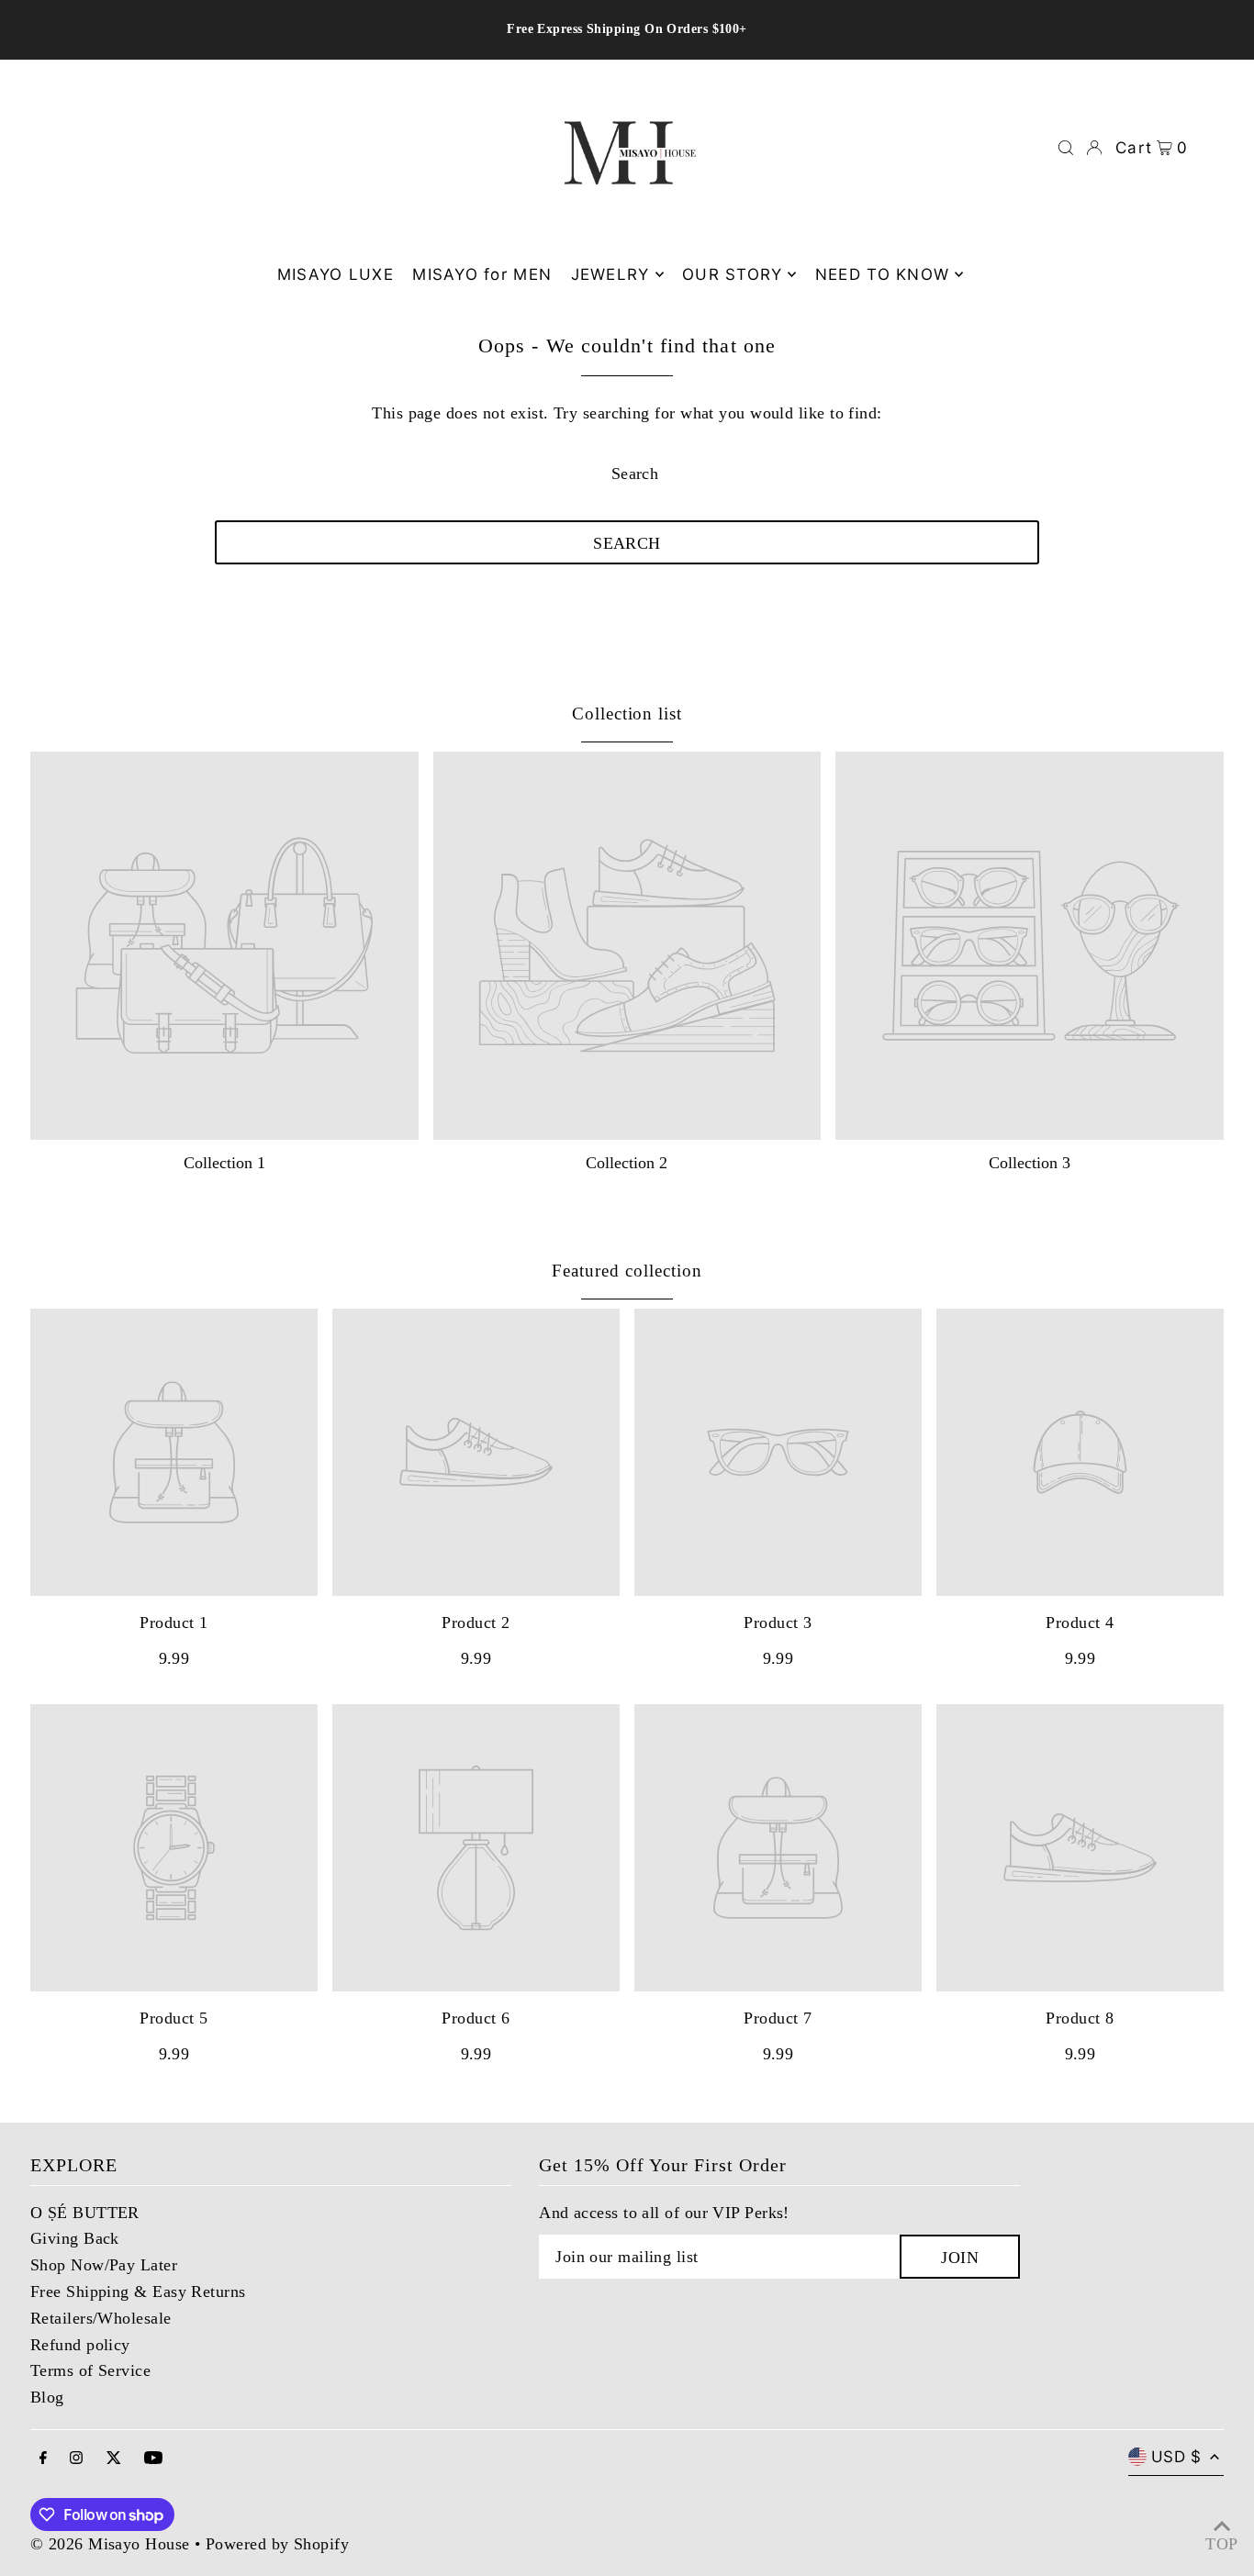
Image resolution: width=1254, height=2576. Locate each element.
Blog (47, 2397)
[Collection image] (224, 946)
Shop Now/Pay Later (104, 2265)
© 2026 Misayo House (110, 2544)
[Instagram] (76, 2459)
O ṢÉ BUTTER (85, 2213)
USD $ (1176, 2457)
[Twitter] (114, 2459)
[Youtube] (153, 2459)
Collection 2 (627, 1163)
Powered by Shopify (277, 2544)
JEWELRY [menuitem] (610, 274)
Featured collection (627, 1271)
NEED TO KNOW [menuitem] (882, 274)
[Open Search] (1066, 148)
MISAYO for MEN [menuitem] (482, 274)
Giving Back (75, 2238)
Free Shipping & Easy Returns (138, 2292)
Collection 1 (224, 1163)
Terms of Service (90, 2370)
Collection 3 (1030, 1163)
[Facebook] (43, 2459)
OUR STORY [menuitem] (732, 274)
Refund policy (80, 2345)
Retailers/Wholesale (101, 2318)
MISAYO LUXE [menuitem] (336, 274)
